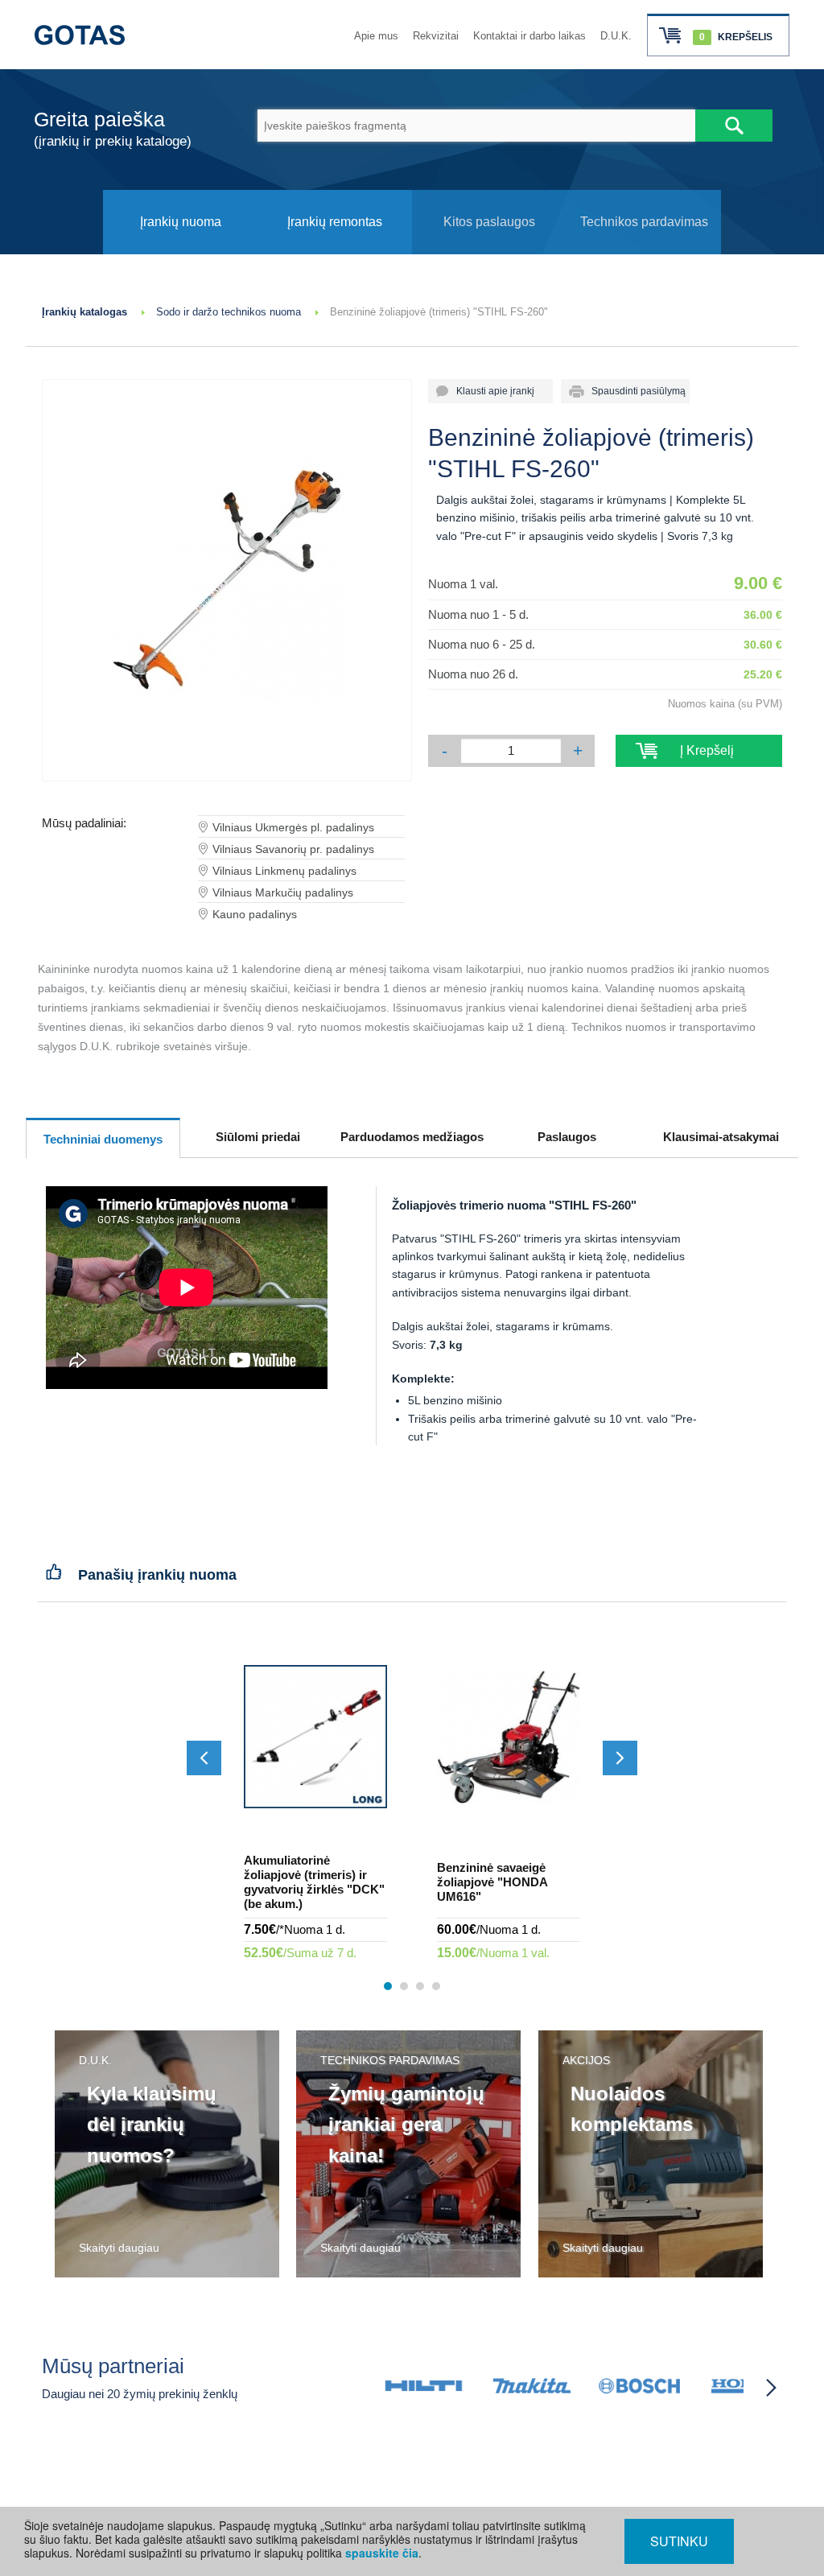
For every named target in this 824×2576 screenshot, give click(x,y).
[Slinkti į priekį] (620, 1758)
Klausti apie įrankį (490, 391)
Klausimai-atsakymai (721, 1137)
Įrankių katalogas (84, 312)
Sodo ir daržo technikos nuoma (229, 312)
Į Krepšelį (699, 750)
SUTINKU (679, 2541)
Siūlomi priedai (258, 1137)
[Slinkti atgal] (204, 1758)
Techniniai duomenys (103, 1139)
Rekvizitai (436, 36)
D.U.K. (616, 36)
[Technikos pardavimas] (644, 250)
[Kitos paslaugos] (489, 250)
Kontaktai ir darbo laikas (529, 36)
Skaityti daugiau (119, 2248)
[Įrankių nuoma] (180, 250)
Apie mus (376, 36)
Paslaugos (567, 1137)
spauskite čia (382, 2553)
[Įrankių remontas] (335, 250)
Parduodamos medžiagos (412, 1137)
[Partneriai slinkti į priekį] (771, 2388)
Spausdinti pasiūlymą (634, 391)
